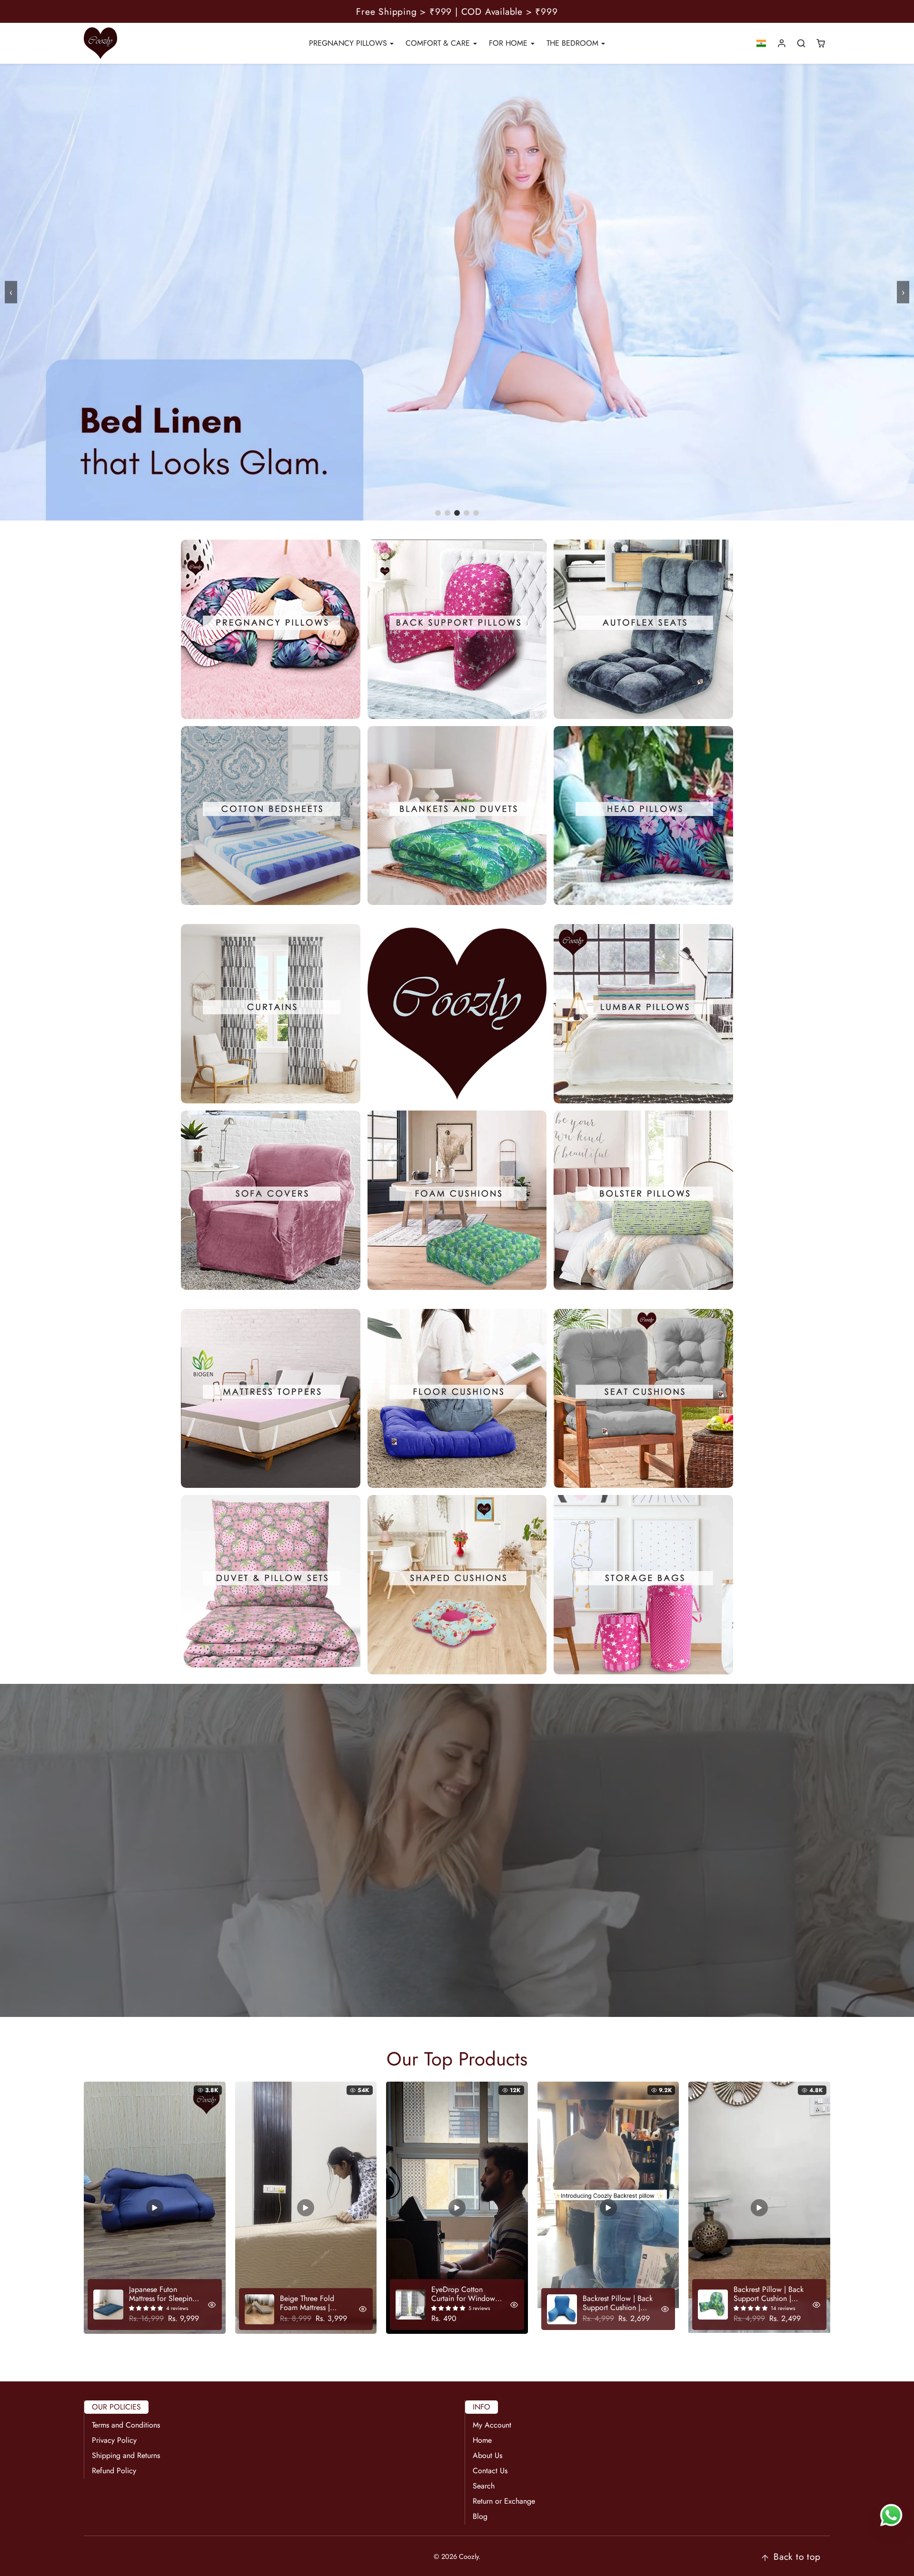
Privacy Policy (114, 2440)
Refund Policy (114, 2471)
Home (482, 2440)
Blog (480, 2516)
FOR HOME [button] (509, 43)
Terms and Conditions (126, 2425)
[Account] (782, 44)
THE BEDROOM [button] (574, 43)
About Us (487, 2455)
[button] (761, 44)
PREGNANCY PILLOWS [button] (349, 43)
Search (484, 2486)
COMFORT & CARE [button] (439, 43)
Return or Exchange (504, 2501)
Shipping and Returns (126, 2455)
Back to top (797, 2556)
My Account (492, 2425)
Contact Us (490, 2471)
